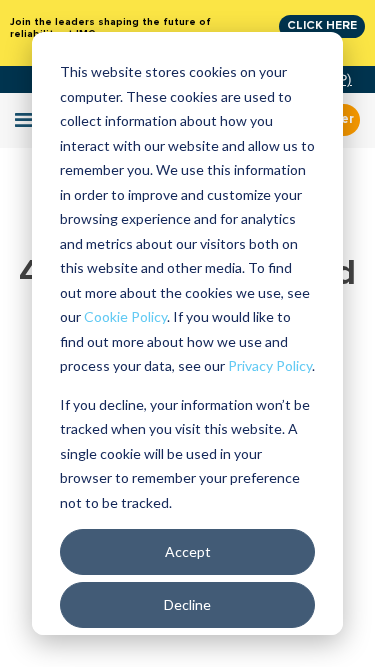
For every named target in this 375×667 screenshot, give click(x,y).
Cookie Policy (125, 316)
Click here (322, 25)
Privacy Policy (270, 365)
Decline (187, 604)
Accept (188, 551)
